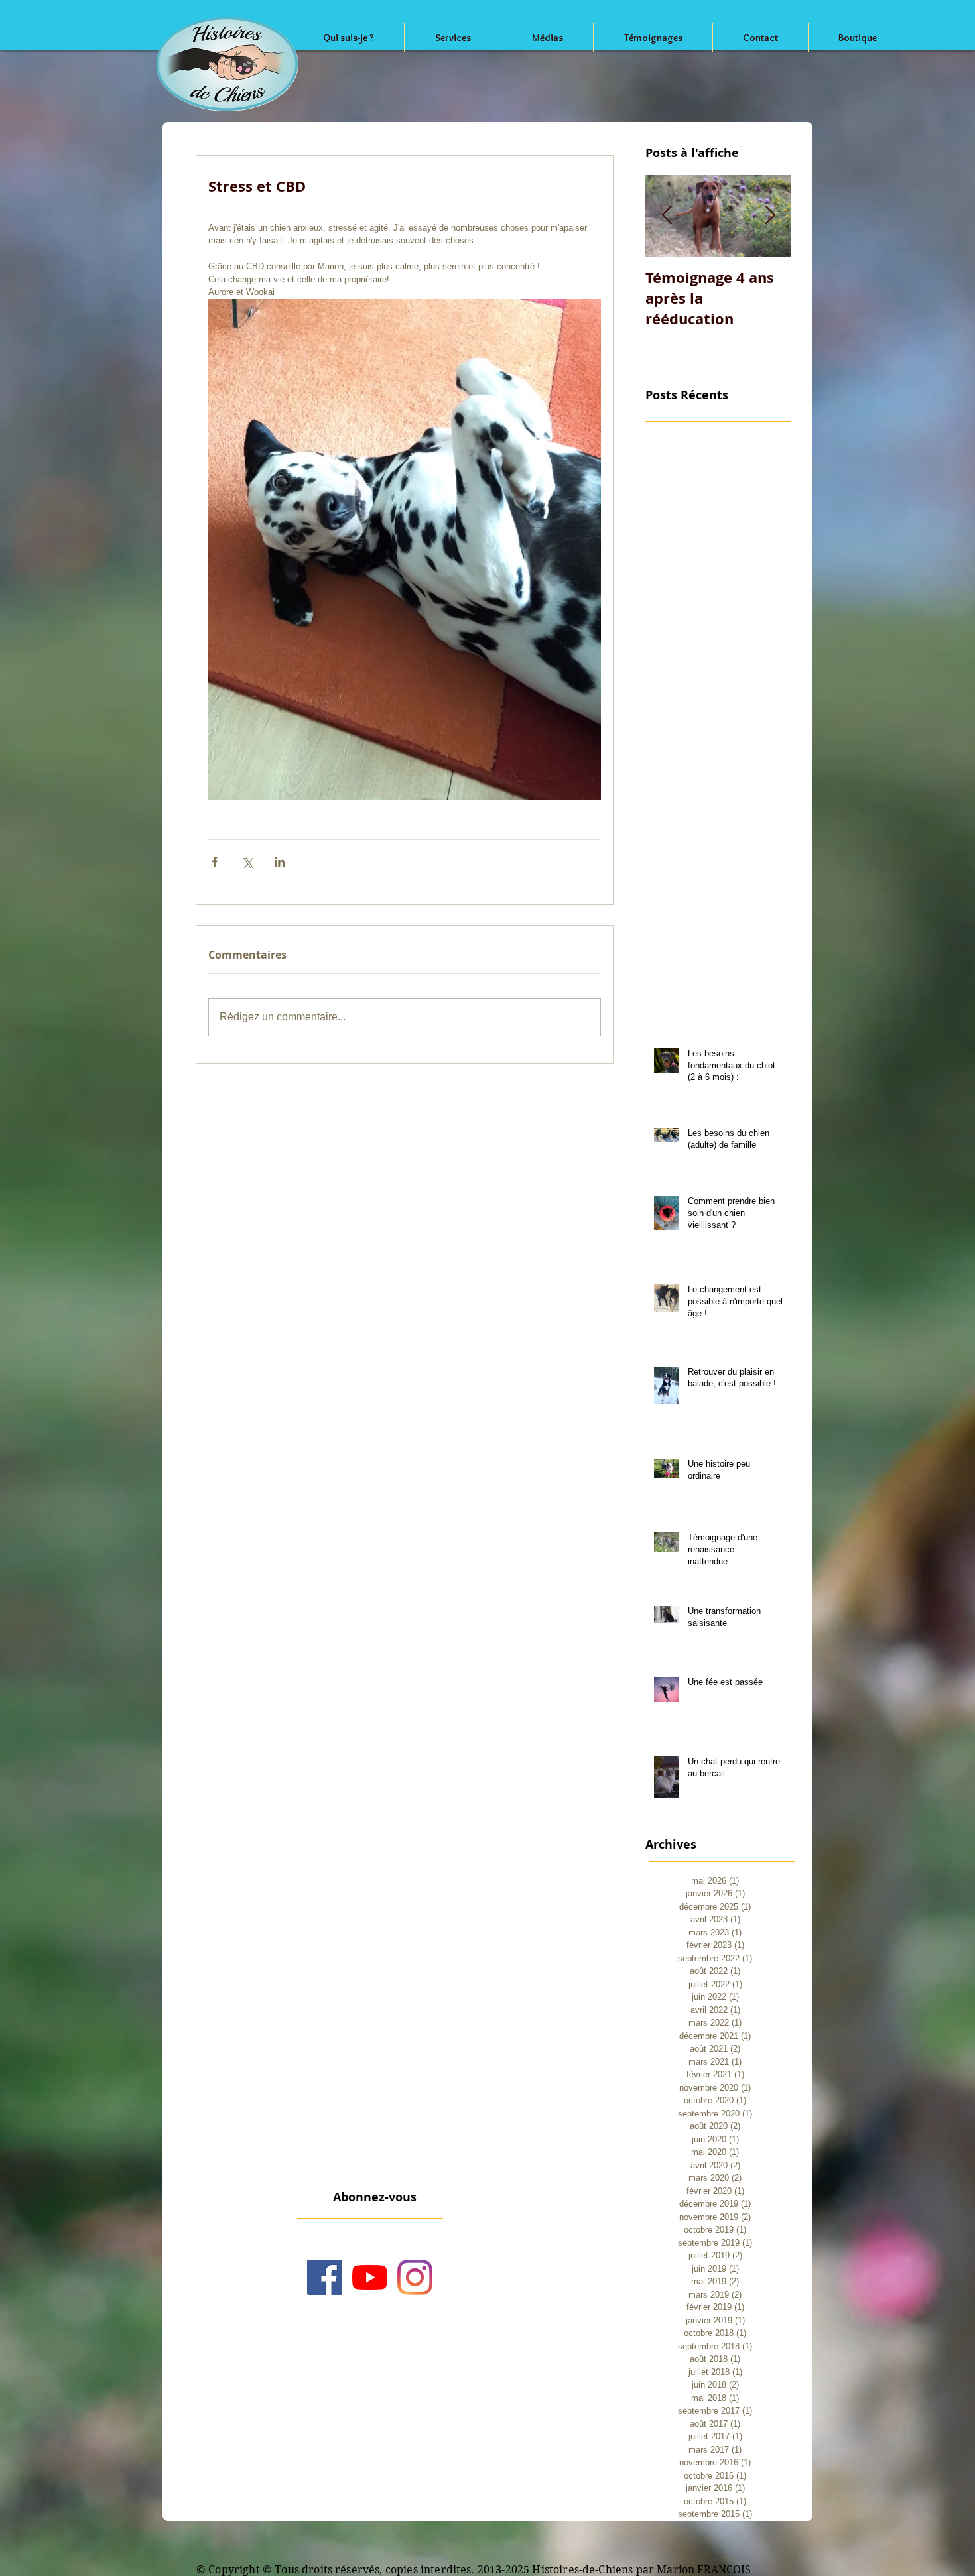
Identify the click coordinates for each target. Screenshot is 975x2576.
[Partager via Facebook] (215, 862)
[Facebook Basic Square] (325, 2277)
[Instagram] (415, 2277)
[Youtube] (370, 2277)
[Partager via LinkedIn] (280, 862)
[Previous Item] (667, 216)
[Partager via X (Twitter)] (247, 862)
